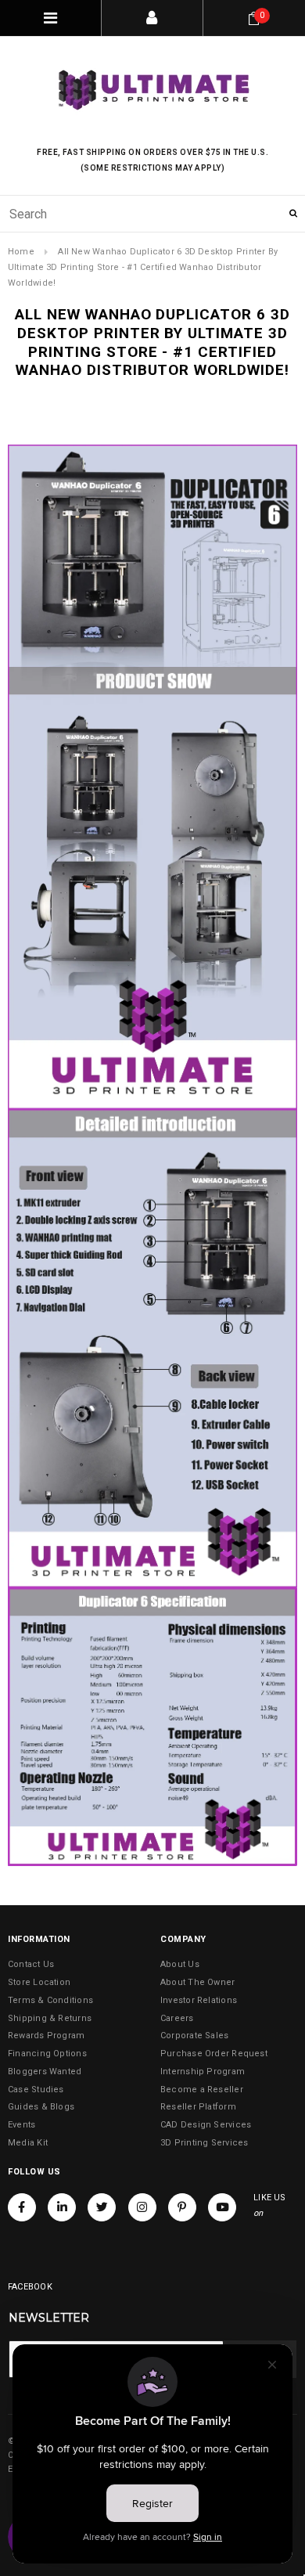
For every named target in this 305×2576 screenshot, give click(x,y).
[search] (152, 214)
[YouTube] (222, 2207)
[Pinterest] (182, 2207)
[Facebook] (22, 2207)
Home (21, 252)
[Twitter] (102, 2207)
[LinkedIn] (62, 2207)
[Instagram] (142, 2207)
